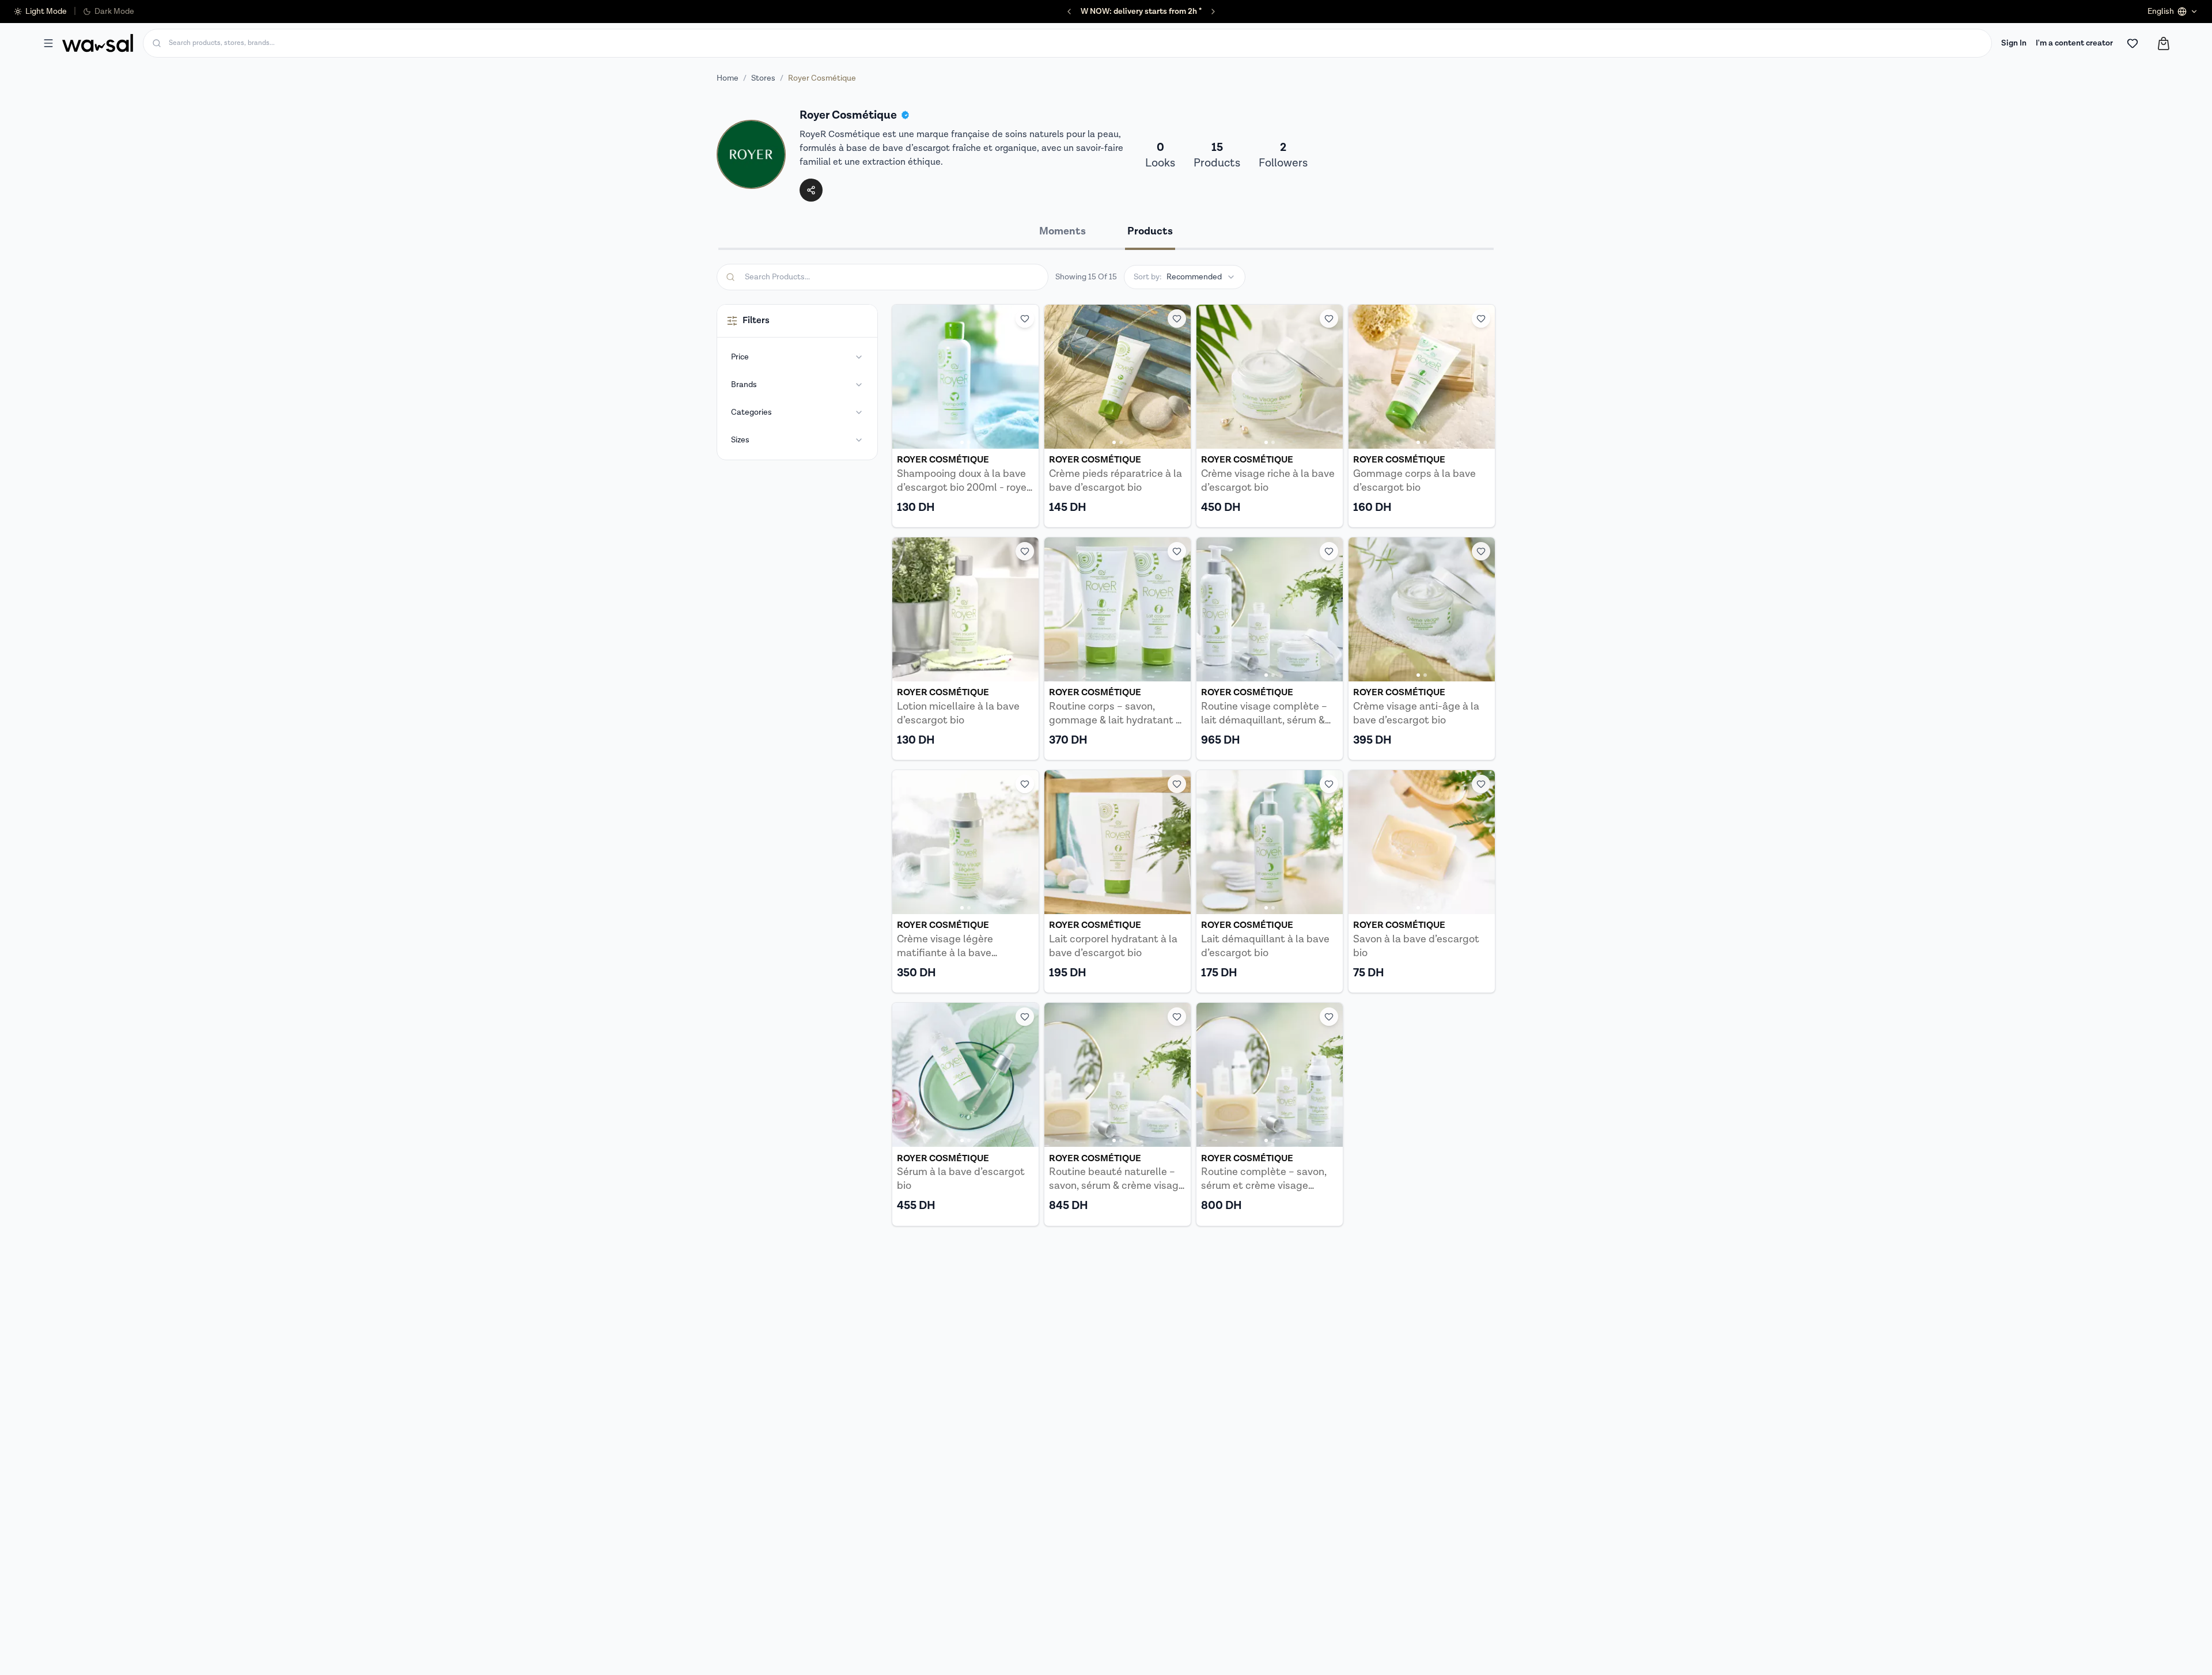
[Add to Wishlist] (1025, 319)
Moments (1063, 231)
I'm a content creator (2074, 43)
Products (1150, 231)
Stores (763, 78)
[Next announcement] (1213, 12)
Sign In (2014, 43)
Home (728, 78)
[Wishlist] (2133, 43)
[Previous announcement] (1069, 12)
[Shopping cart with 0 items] (2164, 43)
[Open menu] (48, 43)
